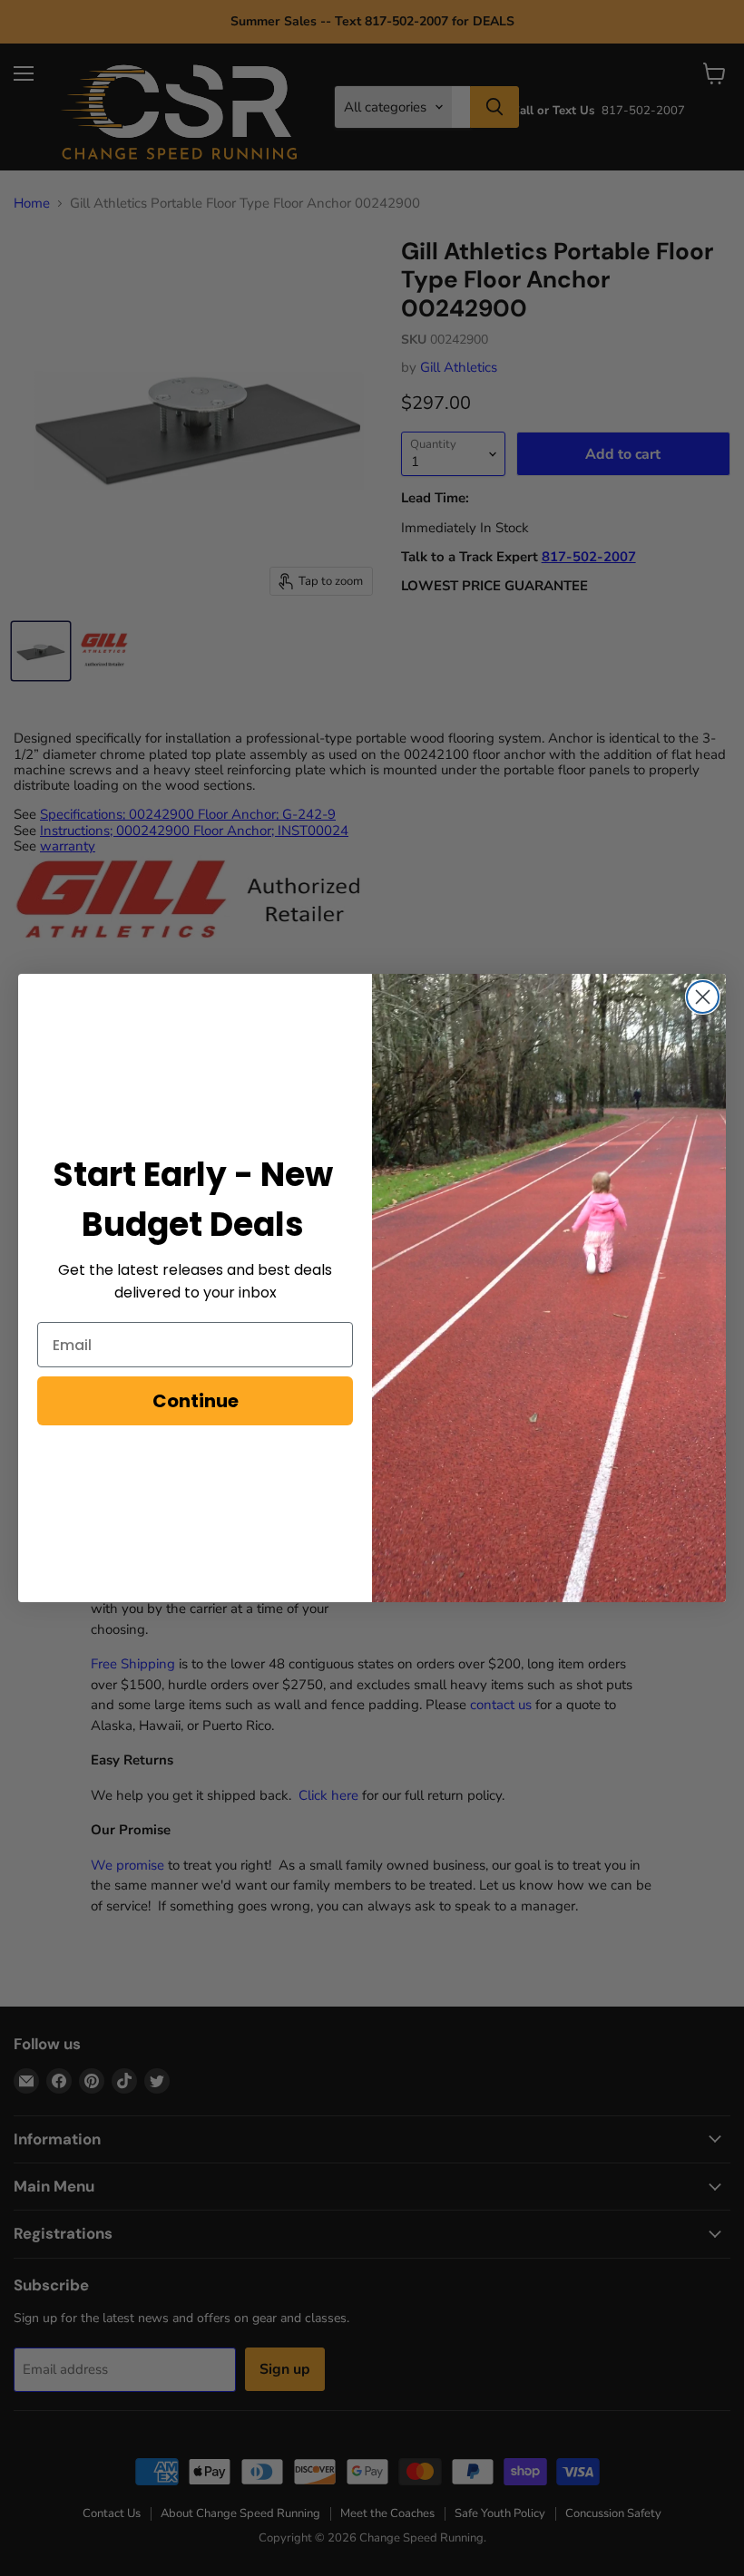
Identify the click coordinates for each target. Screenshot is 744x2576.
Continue (196, 1401)
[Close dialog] (703, 997)
